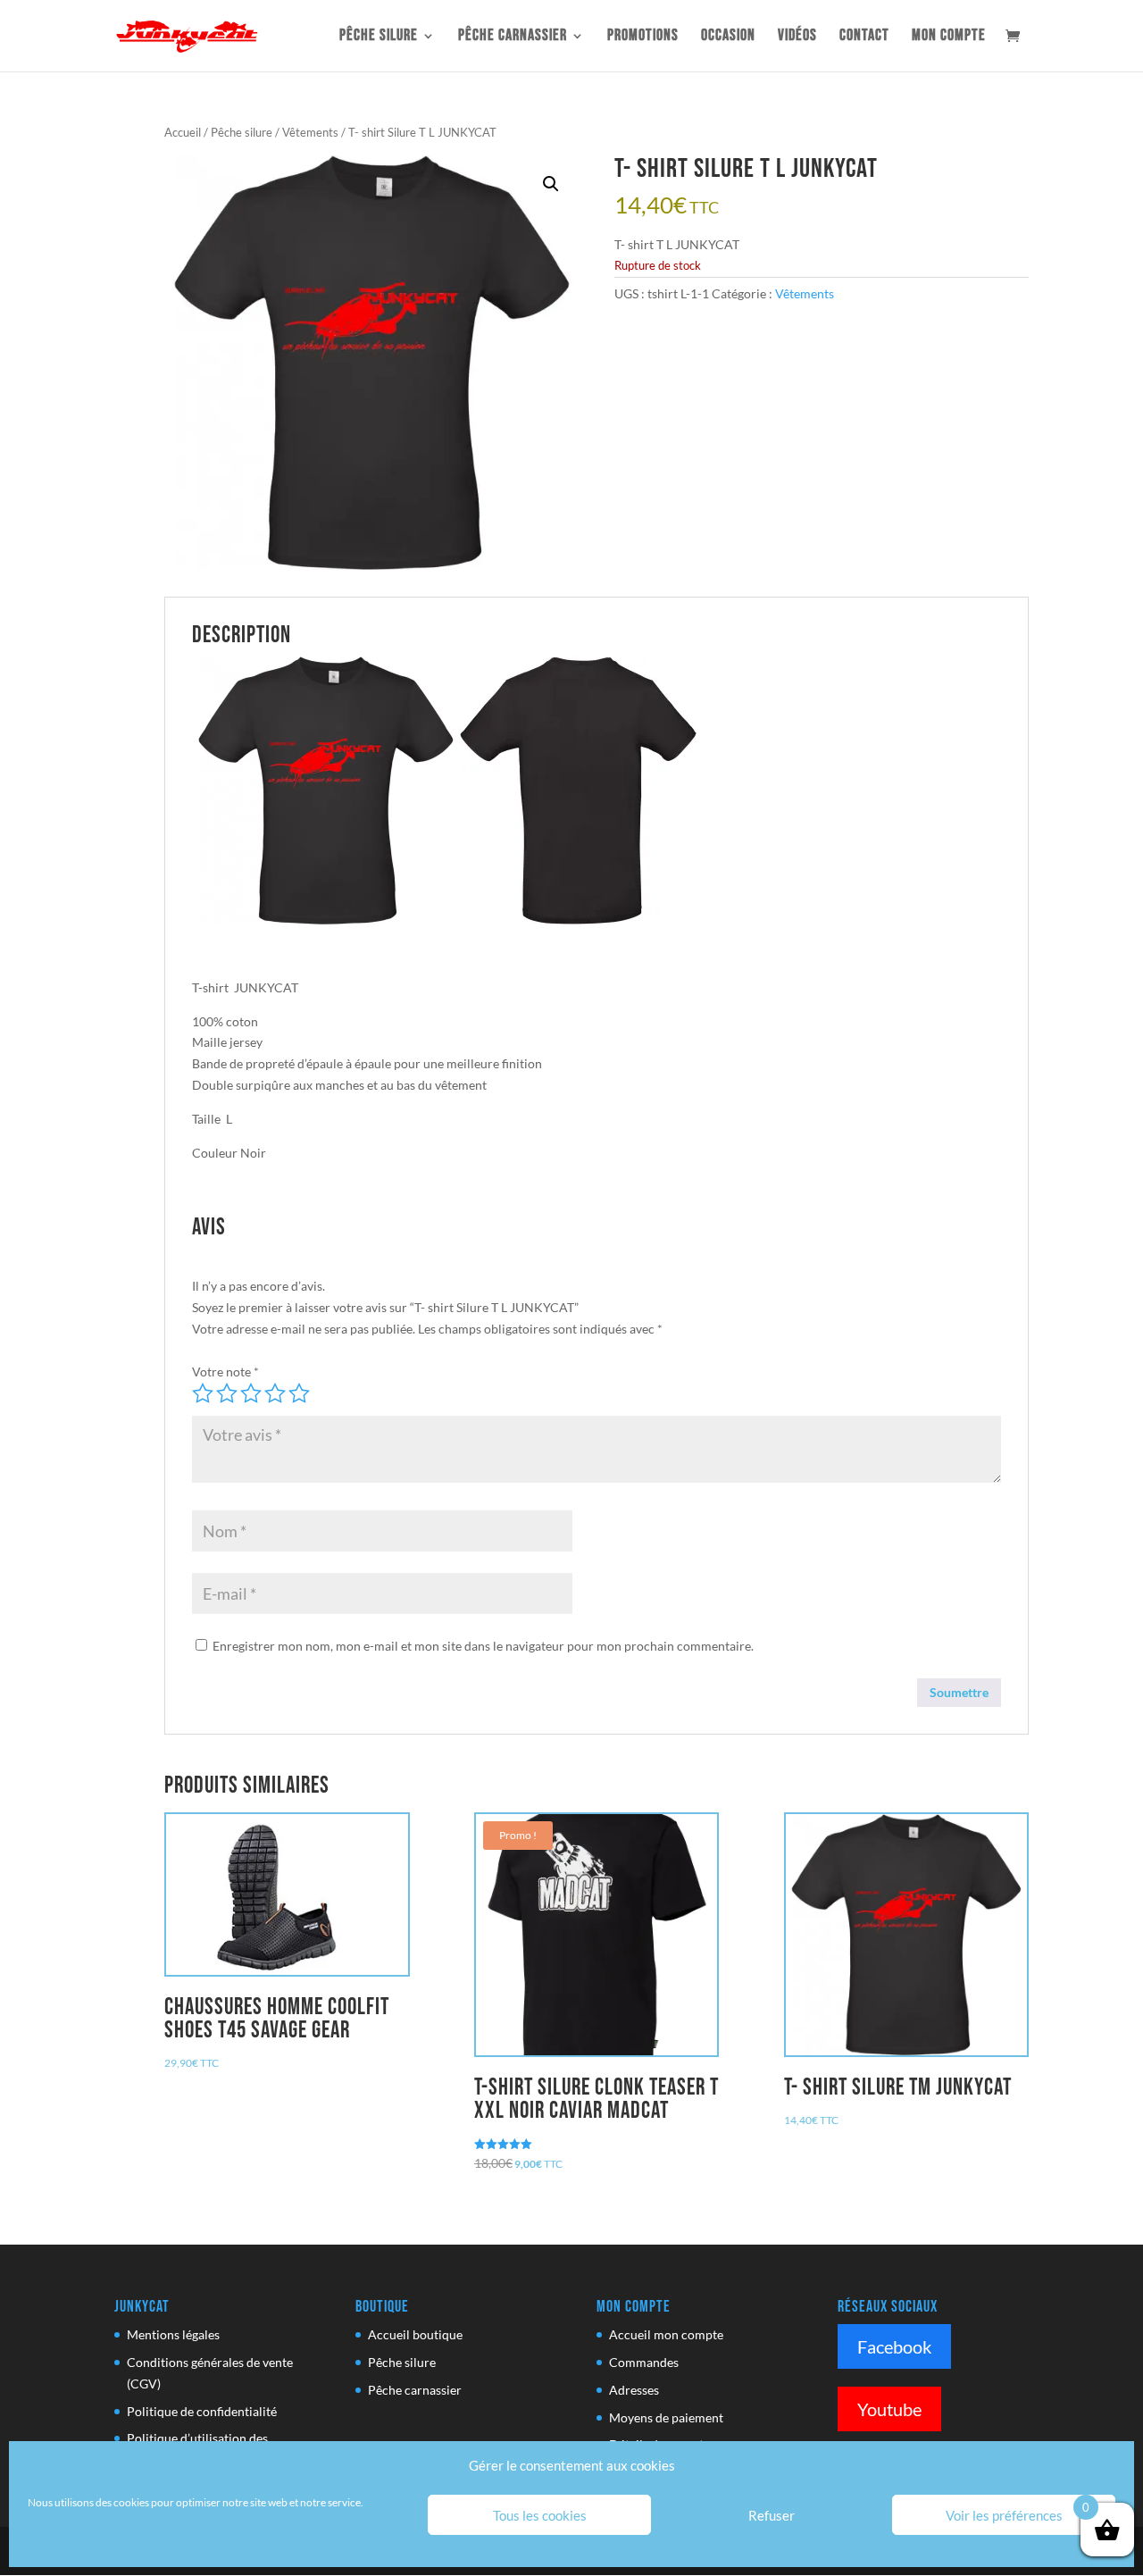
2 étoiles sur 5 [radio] (227, 1393)
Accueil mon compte (666, 2334)
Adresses (634, 2390)
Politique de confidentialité (202, 2411)
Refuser (772, 2515)
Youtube (889, 2409)
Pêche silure (379, 37)
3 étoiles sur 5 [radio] (251, 1393)
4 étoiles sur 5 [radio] (275, 1393)
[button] (551, 184)
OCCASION (728, 37)
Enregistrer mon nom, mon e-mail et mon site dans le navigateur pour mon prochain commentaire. (483, 1646)
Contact (864, 37)
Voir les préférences (1004, 2515)
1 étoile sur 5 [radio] (203, 1393)
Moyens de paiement (666, 2417)
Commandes (644, 2362)
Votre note (225, 1372)
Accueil (183, 132)
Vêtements (310, 132)
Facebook (894, 2346)
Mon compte (949, 37)
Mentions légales (173, 2334)
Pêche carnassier (513, 37)
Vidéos (797, 37)
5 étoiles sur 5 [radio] (299, 1393)
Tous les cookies (540, 2515)
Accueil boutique (415, 2334)
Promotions (643, 37)
